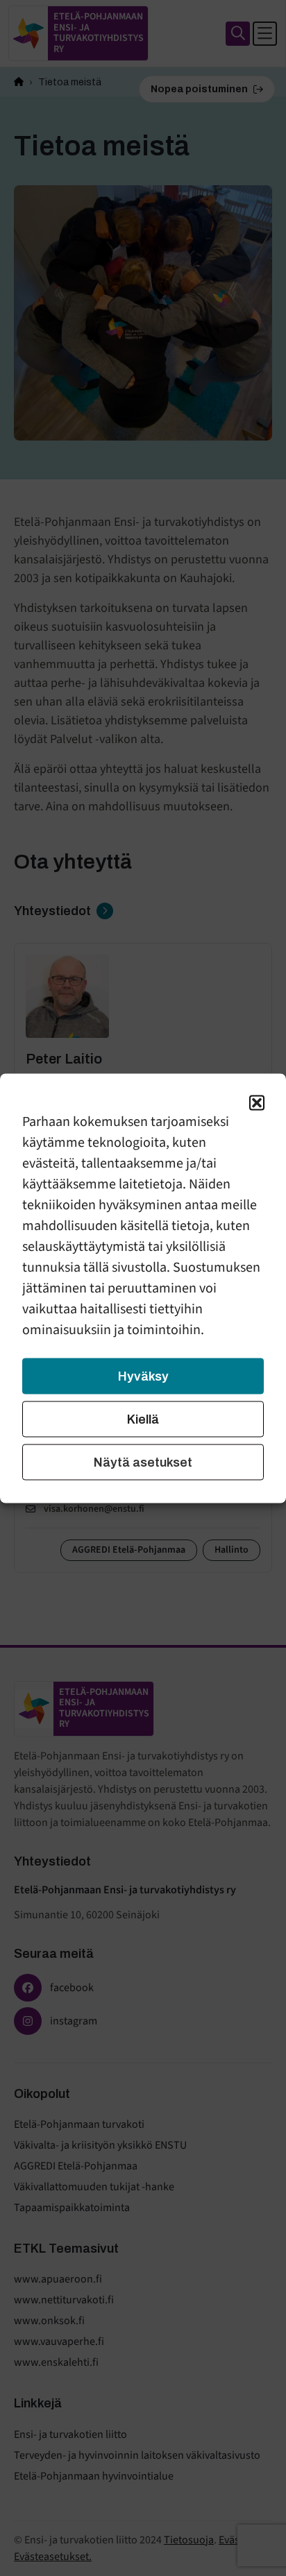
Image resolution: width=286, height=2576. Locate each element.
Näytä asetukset (143, 1462)
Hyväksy (143, 1376)
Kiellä (143, 1419)
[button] (257, 1102)
